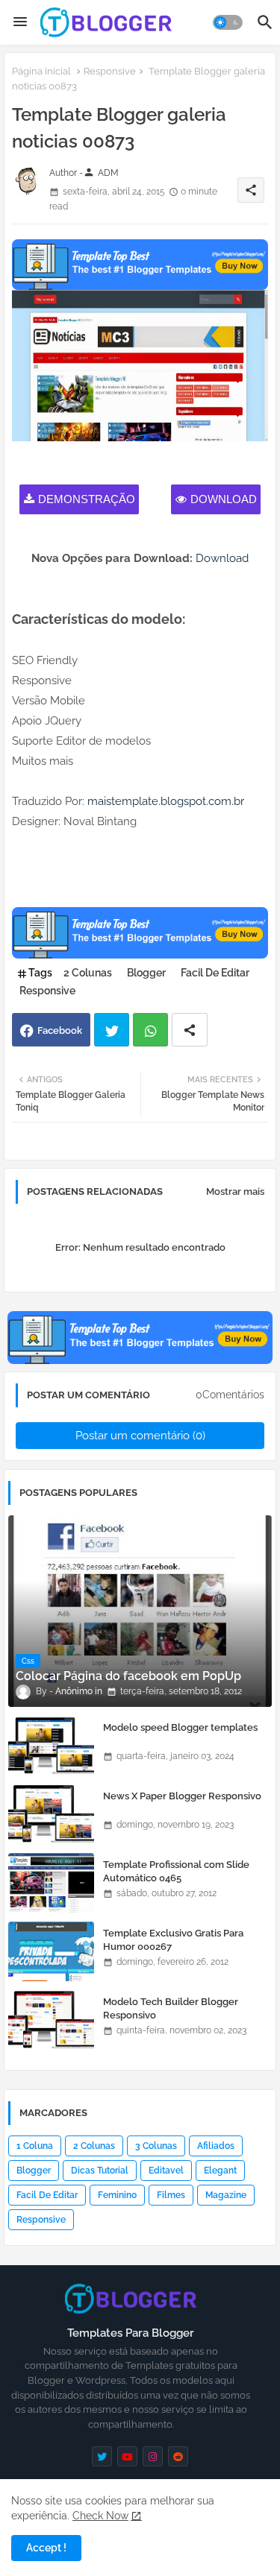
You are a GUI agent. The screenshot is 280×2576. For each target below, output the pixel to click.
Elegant (220, 2171)
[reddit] (178, 2456)
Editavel (166, 2171)
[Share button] (190, 1030)
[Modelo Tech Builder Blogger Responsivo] (51, 2020)
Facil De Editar (215, 973)
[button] (228, 22)
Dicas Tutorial (100, 2171)
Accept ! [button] (46, 2548)
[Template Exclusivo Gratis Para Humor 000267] (51, 1951)
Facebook (60, 1030)
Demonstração (87, 499)
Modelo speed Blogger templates (180, 1727)
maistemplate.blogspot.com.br (166, 801)
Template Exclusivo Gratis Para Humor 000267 (173, 1940)
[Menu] (20, 22)
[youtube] (127, 2456)
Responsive (110, 71)
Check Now (100, 2516)
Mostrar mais (235, 1191)
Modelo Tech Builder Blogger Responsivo (171, 2008)
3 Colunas (156, 2146)
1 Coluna (35, 2146)
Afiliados (216, 2146)
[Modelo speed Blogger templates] (51, 1746)
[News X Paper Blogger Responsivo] (51, 1814)
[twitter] (102, 2456)
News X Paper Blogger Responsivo (182, 1796)
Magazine (226, 2195)
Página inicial (41, 71)
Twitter (112, 1030)
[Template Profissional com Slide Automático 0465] (51, 1883)
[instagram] (153, 2456)
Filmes (171, 2195)
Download (224, 499)
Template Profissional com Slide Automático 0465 (176, 1871)
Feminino (117, 2195)
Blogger (146, 973)
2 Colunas (88, 973)
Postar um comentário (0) (140, 1436)
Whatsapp (150, 1030)
